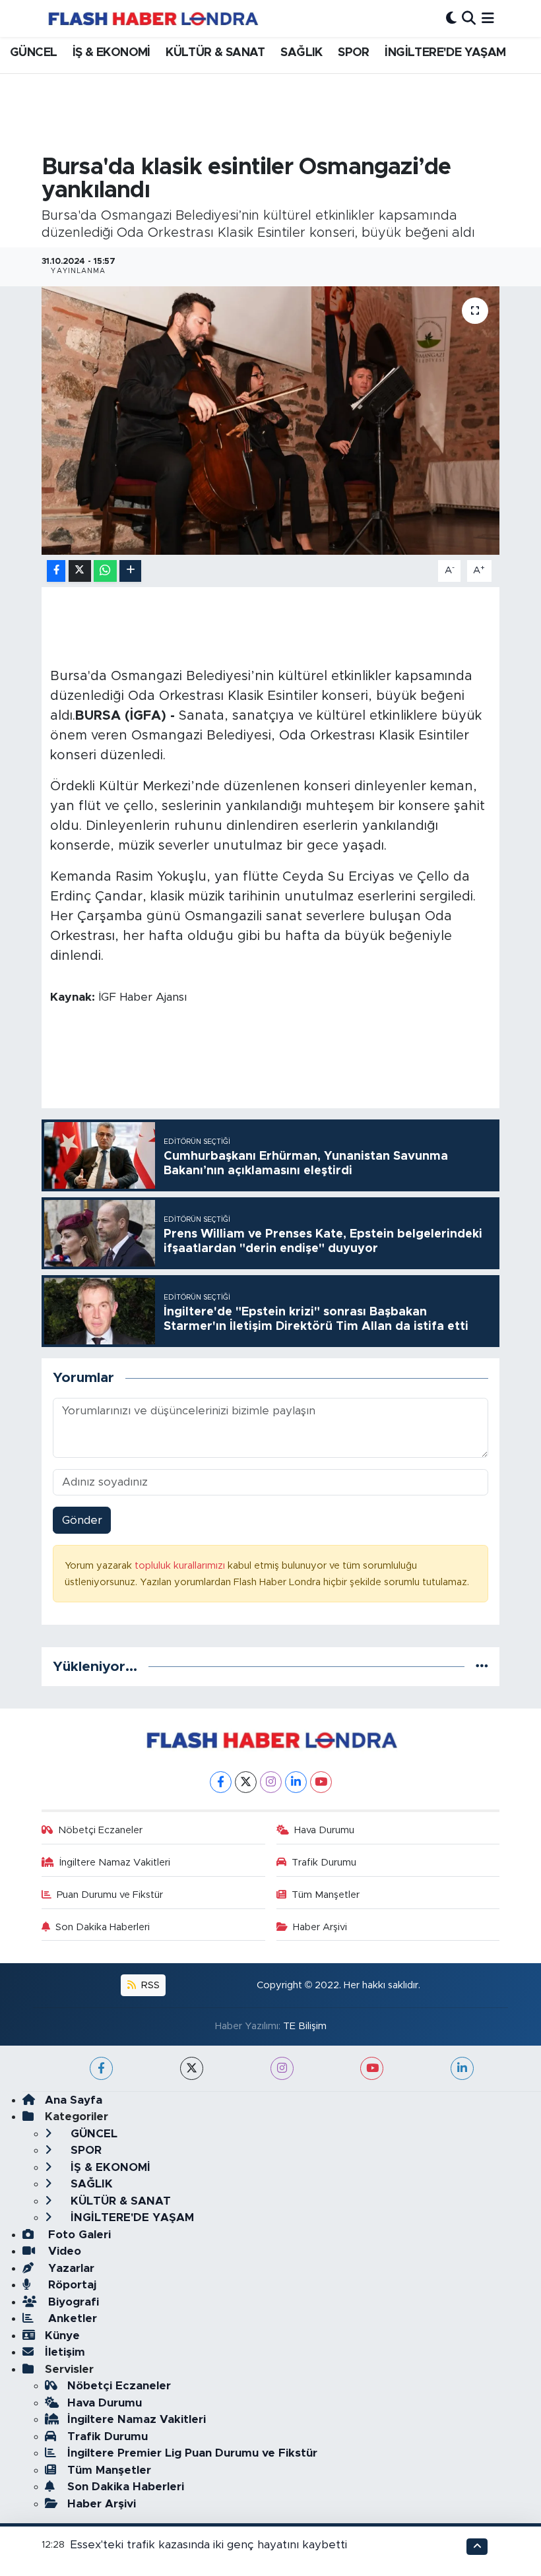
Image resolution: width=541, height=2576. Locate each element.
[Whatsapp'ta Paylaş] (105, 571)
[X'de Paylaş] (80, 571)
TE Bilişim (305, 2026)
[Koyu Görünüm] (451, 18)
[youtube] (372, 2068)
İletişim (65, 2352)
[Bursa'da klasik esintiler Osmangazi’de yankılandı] (271, 421)
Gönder (82, 1520)
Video (63, 2251)
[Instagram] (271, 1782)
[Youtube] (321, 1782)
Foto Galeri (78, 2235)
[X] (246, 1782)
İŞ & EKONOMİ (111, 53)
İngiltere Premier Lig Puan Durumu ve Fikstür (192, 2453)
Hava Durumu (324, 1830)
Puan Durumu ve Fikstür (110, 1895)
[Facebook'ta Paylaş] (56, 571)
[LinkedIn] (296, 1782)
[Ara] (469, 18)
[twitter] (192, 2068)
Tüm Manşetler (326, 1895)
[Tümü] (482, 1667)
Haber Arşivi (320, 1927)
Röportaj (71, 2285)
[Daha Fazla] (130, 571)
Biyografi (72, 2302)
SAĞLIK (301, 53)
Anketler (71, 2318)
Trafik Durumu (324, 1863)
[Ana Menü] (488, 18)
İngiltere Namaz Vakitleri (115, 1863)
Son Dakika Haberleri (103, 1927)
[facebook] (101, 2068)
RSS (149, 1985)
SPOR (354, 53)
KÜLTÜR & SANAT (215, 53)
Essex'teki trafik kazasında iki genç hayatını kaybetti (208, 2545)
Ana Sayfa (74, 2100)
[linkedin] (462, 2068)
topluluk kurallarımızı (181, 1566)
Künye (62, 2336)
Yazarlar (70, 2268)
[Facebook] (221, 1782)
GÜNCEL (33, 53)
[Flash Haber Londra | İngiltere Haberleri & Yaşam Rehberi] (152, 18)
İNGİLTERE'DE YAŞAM (445, 53)
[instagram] (282, 2068)
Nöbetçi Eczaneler (100, 1830)
